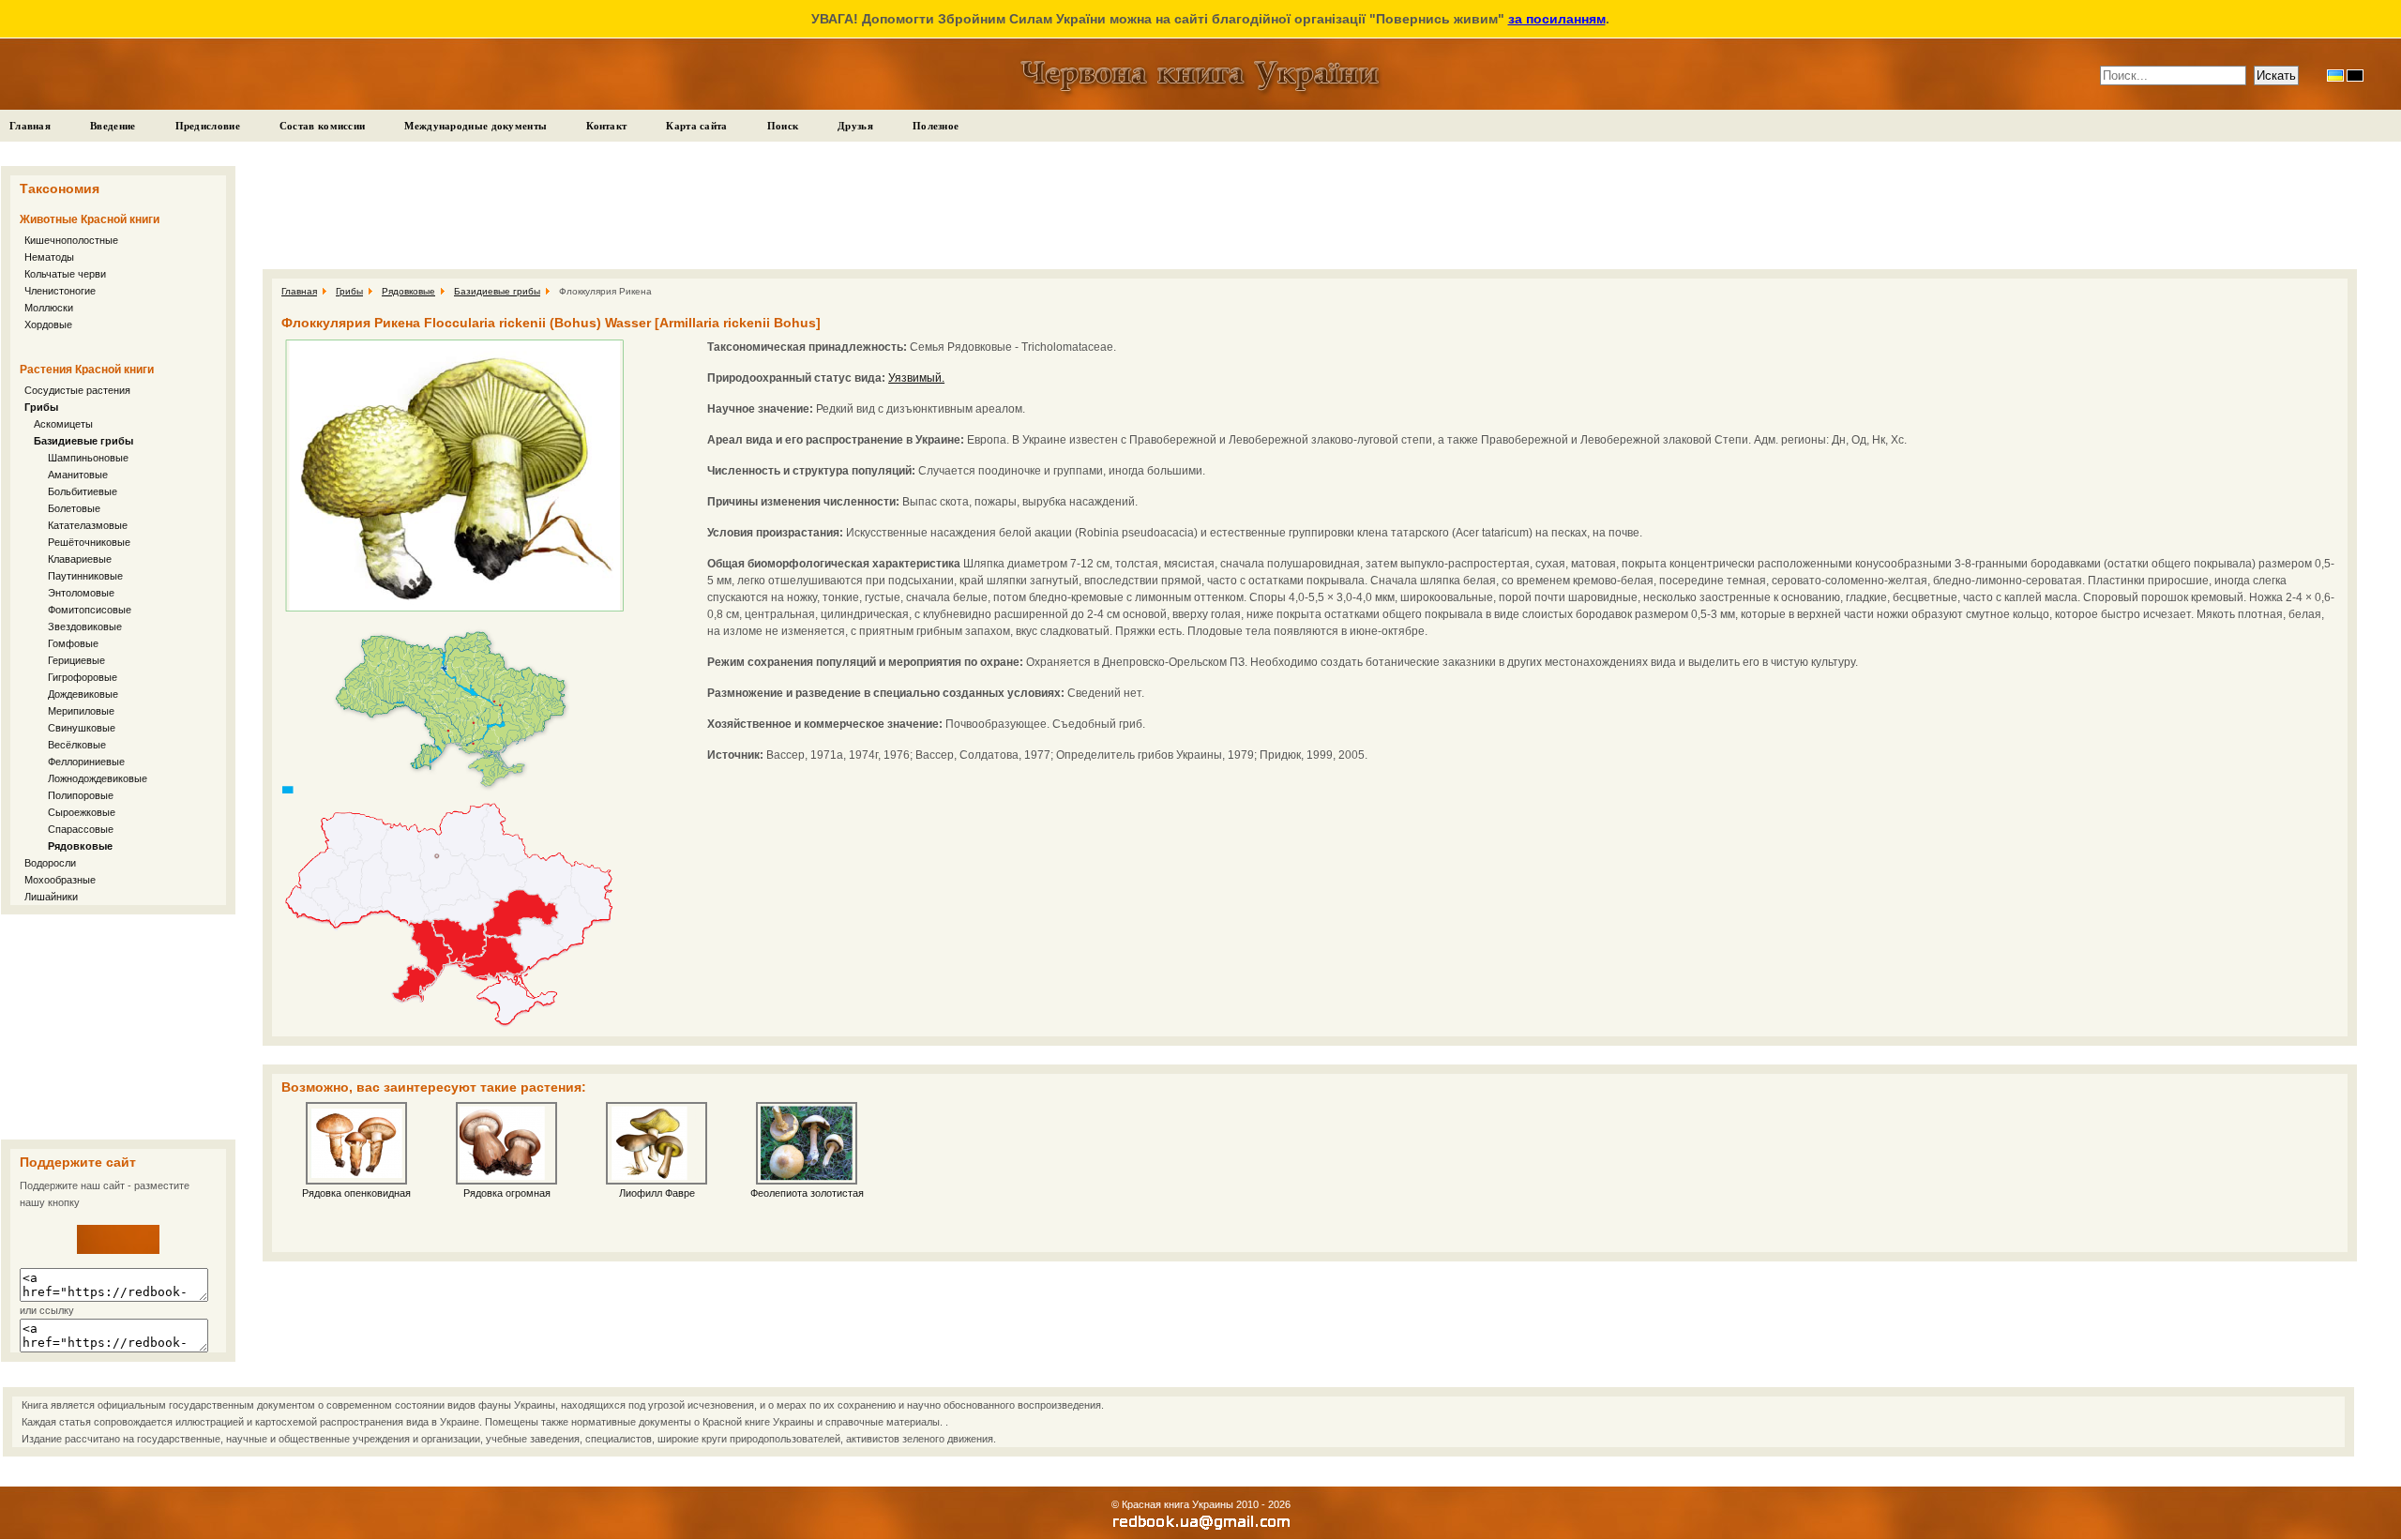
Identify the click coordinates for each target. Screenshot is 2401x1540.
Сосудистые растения (77, 390)
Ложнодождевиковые (98, 778)
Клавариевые (80, 559)
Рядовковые (80, 846)
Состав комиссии (323, 126)
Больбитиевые (83, 491)
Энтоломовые (81, 593)
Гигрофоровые (83, 677)
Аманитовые (78, 475)
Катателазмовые (88, 525)
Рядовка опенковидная (356, 1193)
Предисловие (208, 126)
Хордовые (48, 325)
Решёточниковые (91, 542)
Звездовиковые (85, 627)
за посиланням (1557, 19)
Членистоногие (60, 291)
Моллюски (49, 308)
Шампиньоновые (88, 458)
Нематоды (49, 257)
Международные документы (476, 126)
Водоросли (50, 863)
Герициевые (76, 660)
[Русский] (2355, 75)
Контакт (606, 126)
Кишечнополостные (71, 240)
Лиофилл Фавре (657, 1193)
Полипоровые (81, 795)
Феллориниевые (88, 762)
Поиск (783, 126)
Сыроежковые (82, 812)
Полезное (936, 126)
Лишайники (51, 897)
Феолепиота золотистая (807, 1193)
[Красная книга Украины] (118, 1250)
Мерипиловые (81, 711)
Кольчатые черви (65, 274)
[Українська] (2335, 75)
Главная (30, 126)
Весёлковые (77, 745)
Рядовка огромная (507, 1193)
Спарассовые (81, 829)
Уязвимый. (916, 378)
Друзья (855, 126)
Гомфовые (73, 643)
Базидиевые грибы (83, 441)
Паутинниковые (85, 576)
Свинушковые (82, 728)
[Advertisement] (118, 1027)
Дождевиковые (83, 694)
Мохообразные (60, 880)
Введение (113, 126)
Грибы (41, 407)
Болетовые (74, 508)
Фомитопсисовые (90, 610)
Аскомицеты (63, 424)
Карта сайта (696, 126)
